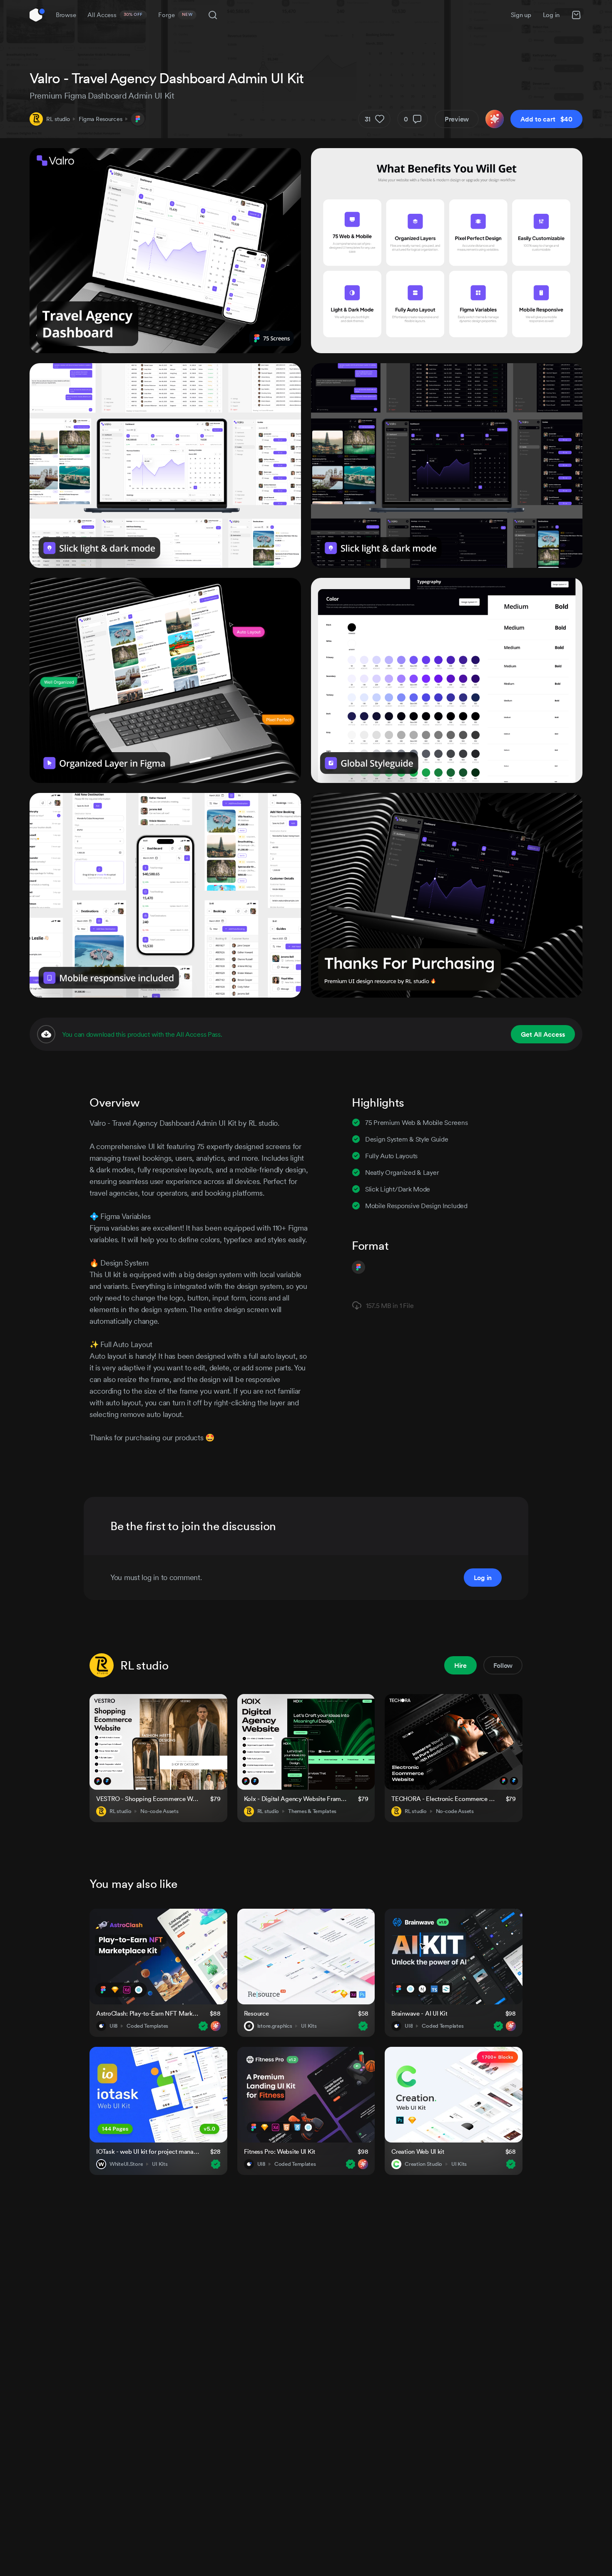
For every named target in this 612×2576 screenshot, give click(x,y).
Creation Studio (423, 2164)
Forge (175, 15)
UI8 (113, 2026)
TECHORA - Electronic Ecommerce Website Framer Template (443, 1799)
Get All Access (543, 1034)
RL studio (58, 119)
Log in (551, 15)
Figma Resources (100, 119)
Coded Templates (147, 2026)
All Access (115, 15)
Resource (256, 2013)
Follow (503, 1665)
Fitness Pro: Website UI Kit (280, 2151)
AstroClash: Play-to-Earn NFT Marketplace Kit (148, 2013)
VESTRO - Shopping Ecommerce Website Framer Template (148, 1799)
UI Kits (309, 2026)
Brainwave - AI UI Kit (419, 2013)
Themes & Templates (312, 1811)
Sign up (521, 15)
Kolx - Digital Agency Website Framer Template (296, 1799)
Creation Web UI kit (418, 2151)
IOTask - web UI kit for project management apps (148, 2151)
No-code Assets (159, 1811)
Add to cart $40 (546, 119)
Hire (460, 1665)
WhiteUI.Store (126, 2164)
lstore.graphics (275, 2026)
